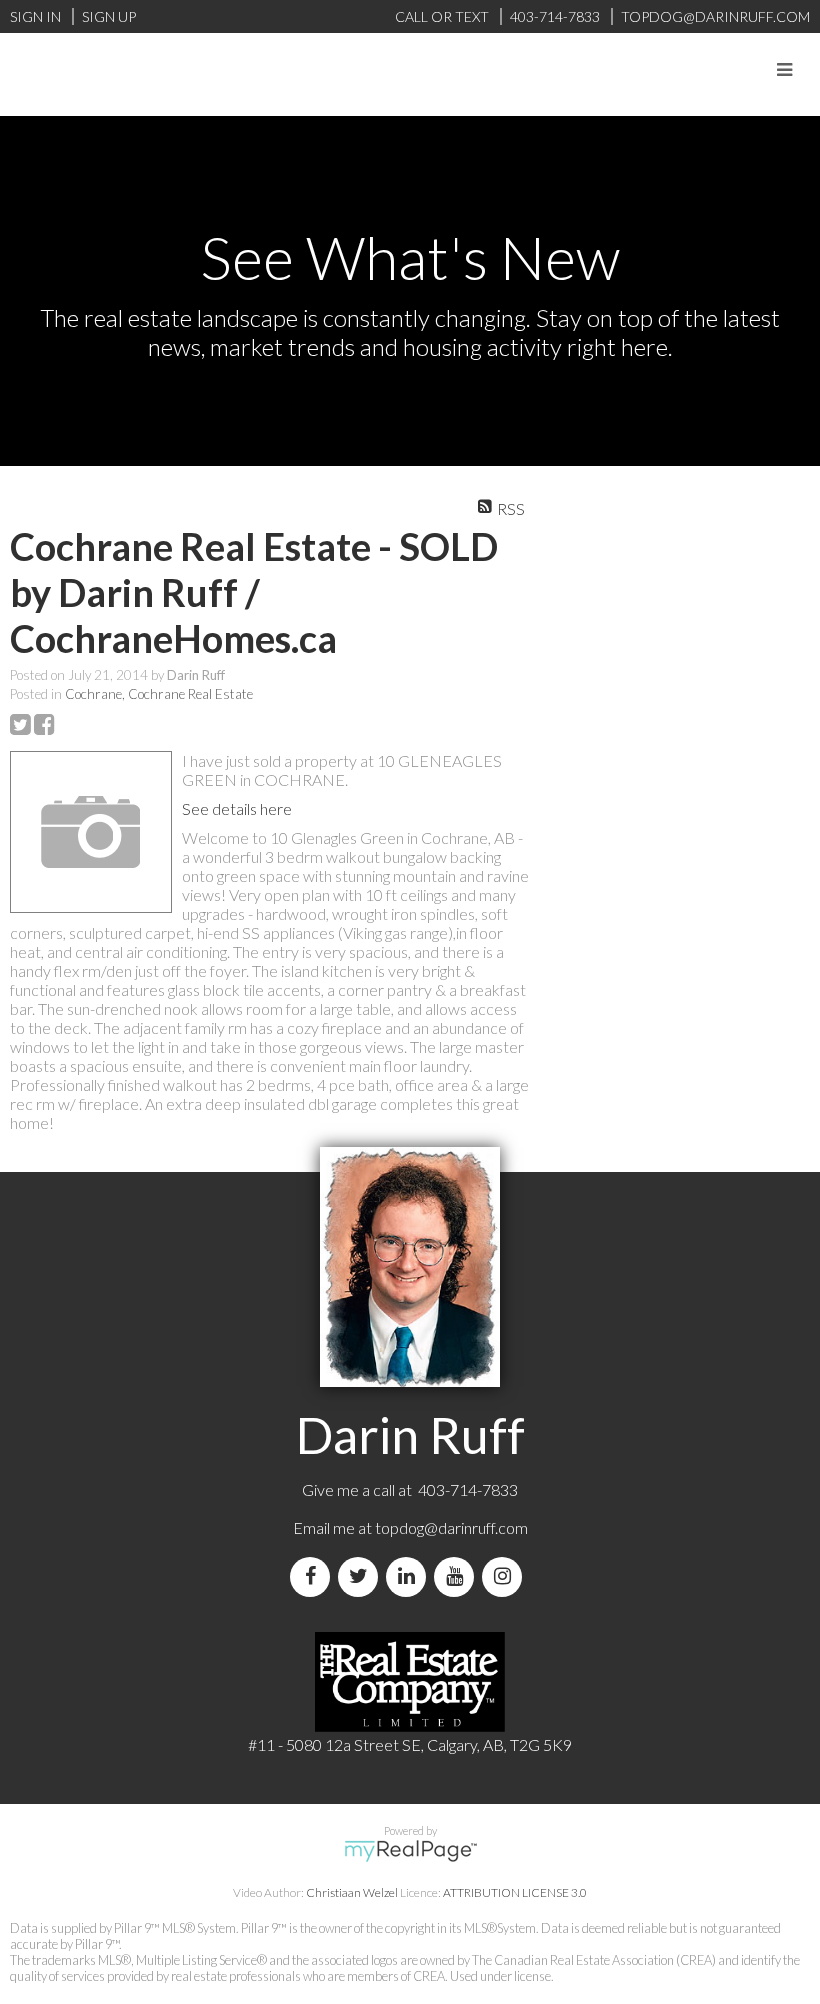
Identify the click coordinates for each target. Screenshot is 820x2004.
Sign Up (109, 16)
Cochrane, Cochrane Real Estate (159, 694)
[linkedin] (410, 1576)
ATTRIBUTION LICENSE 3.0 (515, 1892)
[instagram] (506, 1576)
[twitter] (362, 1576)
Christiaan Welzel (352, 1892)
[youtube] (458, 1576)
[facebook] (314, 1576)
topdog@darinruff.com (451, 1527)
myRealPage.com (410, 1851)
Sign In (35, 16)
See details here (237, 808)
